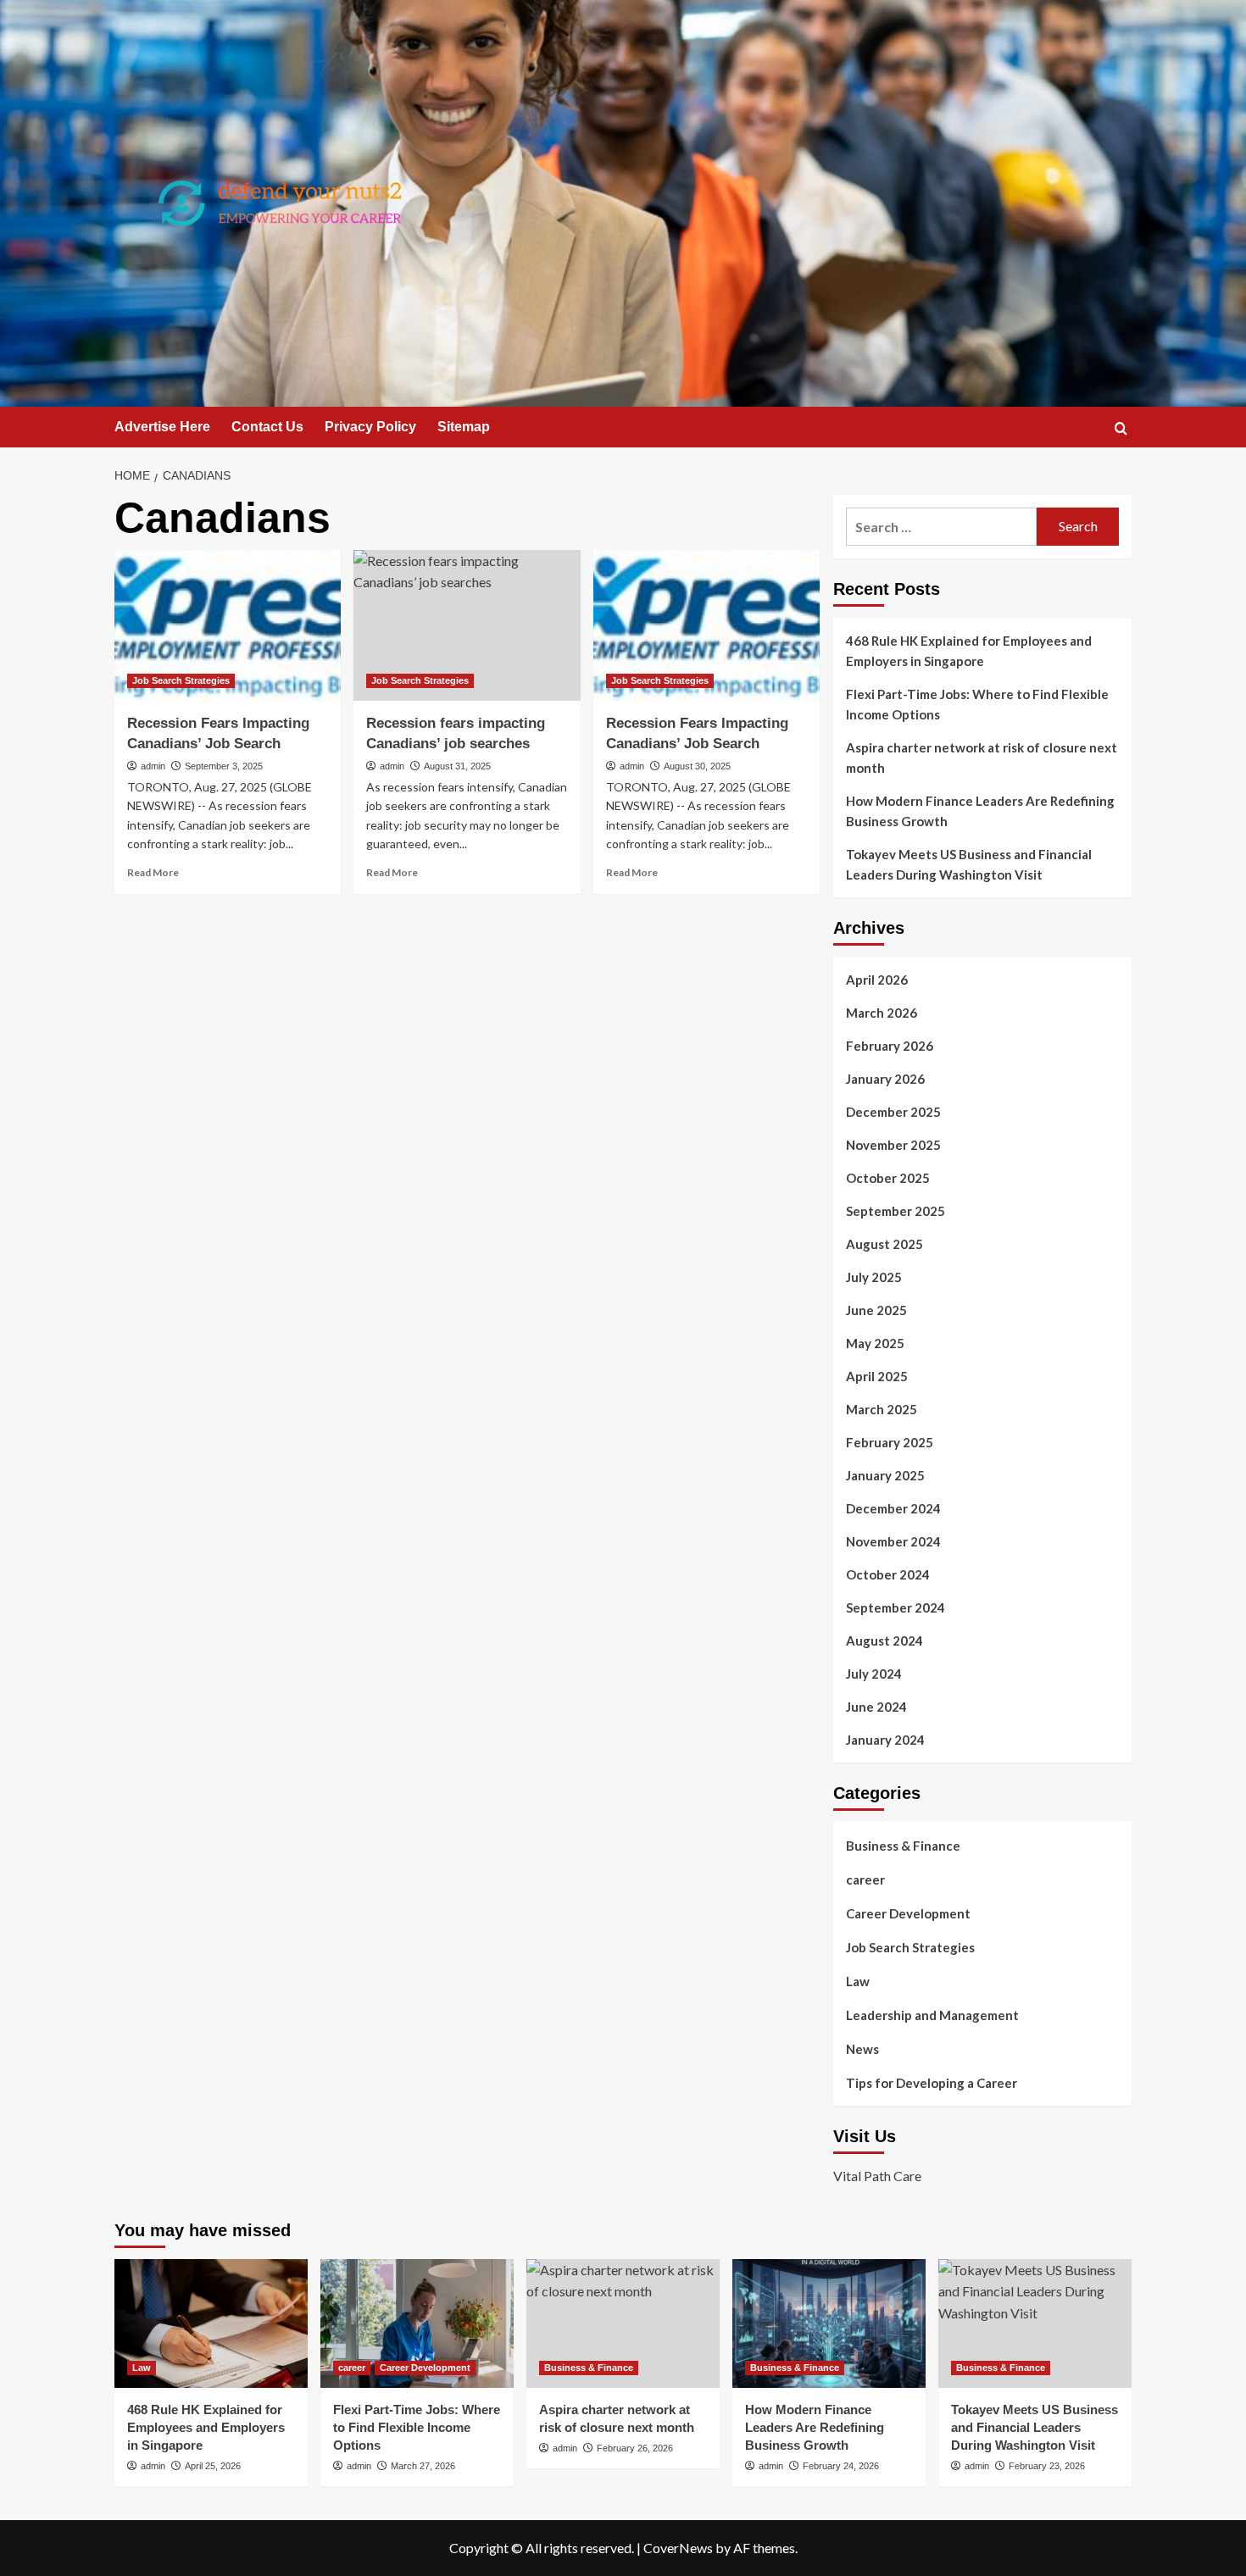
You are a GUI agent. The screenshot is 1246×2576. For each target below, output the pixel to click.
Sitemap (464, 427)
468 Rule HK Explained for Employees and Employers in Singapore (969, 651)
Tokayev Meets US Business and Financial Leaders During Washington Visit (969, 864)
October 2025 (888, 1178)
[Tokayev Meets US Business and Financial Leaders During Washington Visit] (1035, 2323)
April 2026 (877, 980)
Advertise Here (162, 427)
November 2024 (893, 1541)
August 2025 (884, 1244)
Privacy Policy (370, 427)
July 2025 (874, 1277)
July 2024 (874, 1674)
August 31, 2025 (457, 766)
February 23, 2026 (1047, 2466)
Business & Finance (903, 1846)
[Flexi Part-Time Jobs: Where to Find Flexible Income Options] (417, 2323)
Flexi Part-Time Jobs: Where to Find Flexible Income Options (977, 704)
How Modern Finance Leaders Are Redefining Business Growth (980, 811)
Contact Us (267, 427)
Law (858, 1981)
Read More (153, 872)
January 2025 (885, 1475)
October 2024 (888, 1574)
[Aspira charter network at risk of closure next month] (623, 2323)
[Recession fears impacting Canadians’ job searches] (467, 625)
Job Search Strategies (181, 680)
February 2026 (890, 1046)
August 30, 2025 (697, 766)
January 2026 (885, 1079)
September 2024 (896, 1607)
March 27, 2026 (423, 2466)
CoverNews (678, 2548)
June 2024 (876, 1707)
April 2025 (877, 1376)
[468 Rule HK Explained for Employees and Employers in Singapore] (211, 2323)
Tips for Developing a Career (932, 2083)
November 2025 (893, 1145)
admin (153, 766)
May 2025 (875, 1343)
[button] (1121, 428)
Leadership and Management (932, 2015)
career (865, 1879)
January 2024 (885, 1740)
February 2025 (890, 1442)
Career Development (908, 1913)
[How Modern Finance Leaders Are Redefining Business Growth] (829, 2323)
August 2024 (884, 1641)
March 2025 (882, 1409)
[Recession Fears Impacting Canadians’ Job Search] (228, 625)
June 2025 (876, 1310)
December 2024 (893, 1508)
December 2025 (893, 1112)
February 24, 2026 (841, 2466)
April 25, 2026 (213, 2466)
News (862, 2049)
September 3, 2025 (224, 766)
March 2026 (882, 1013)
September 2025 (896, 1211)
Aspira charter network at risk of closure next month (982, 758)
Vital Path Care (877, 2176)
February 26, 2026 (635, 2448)
